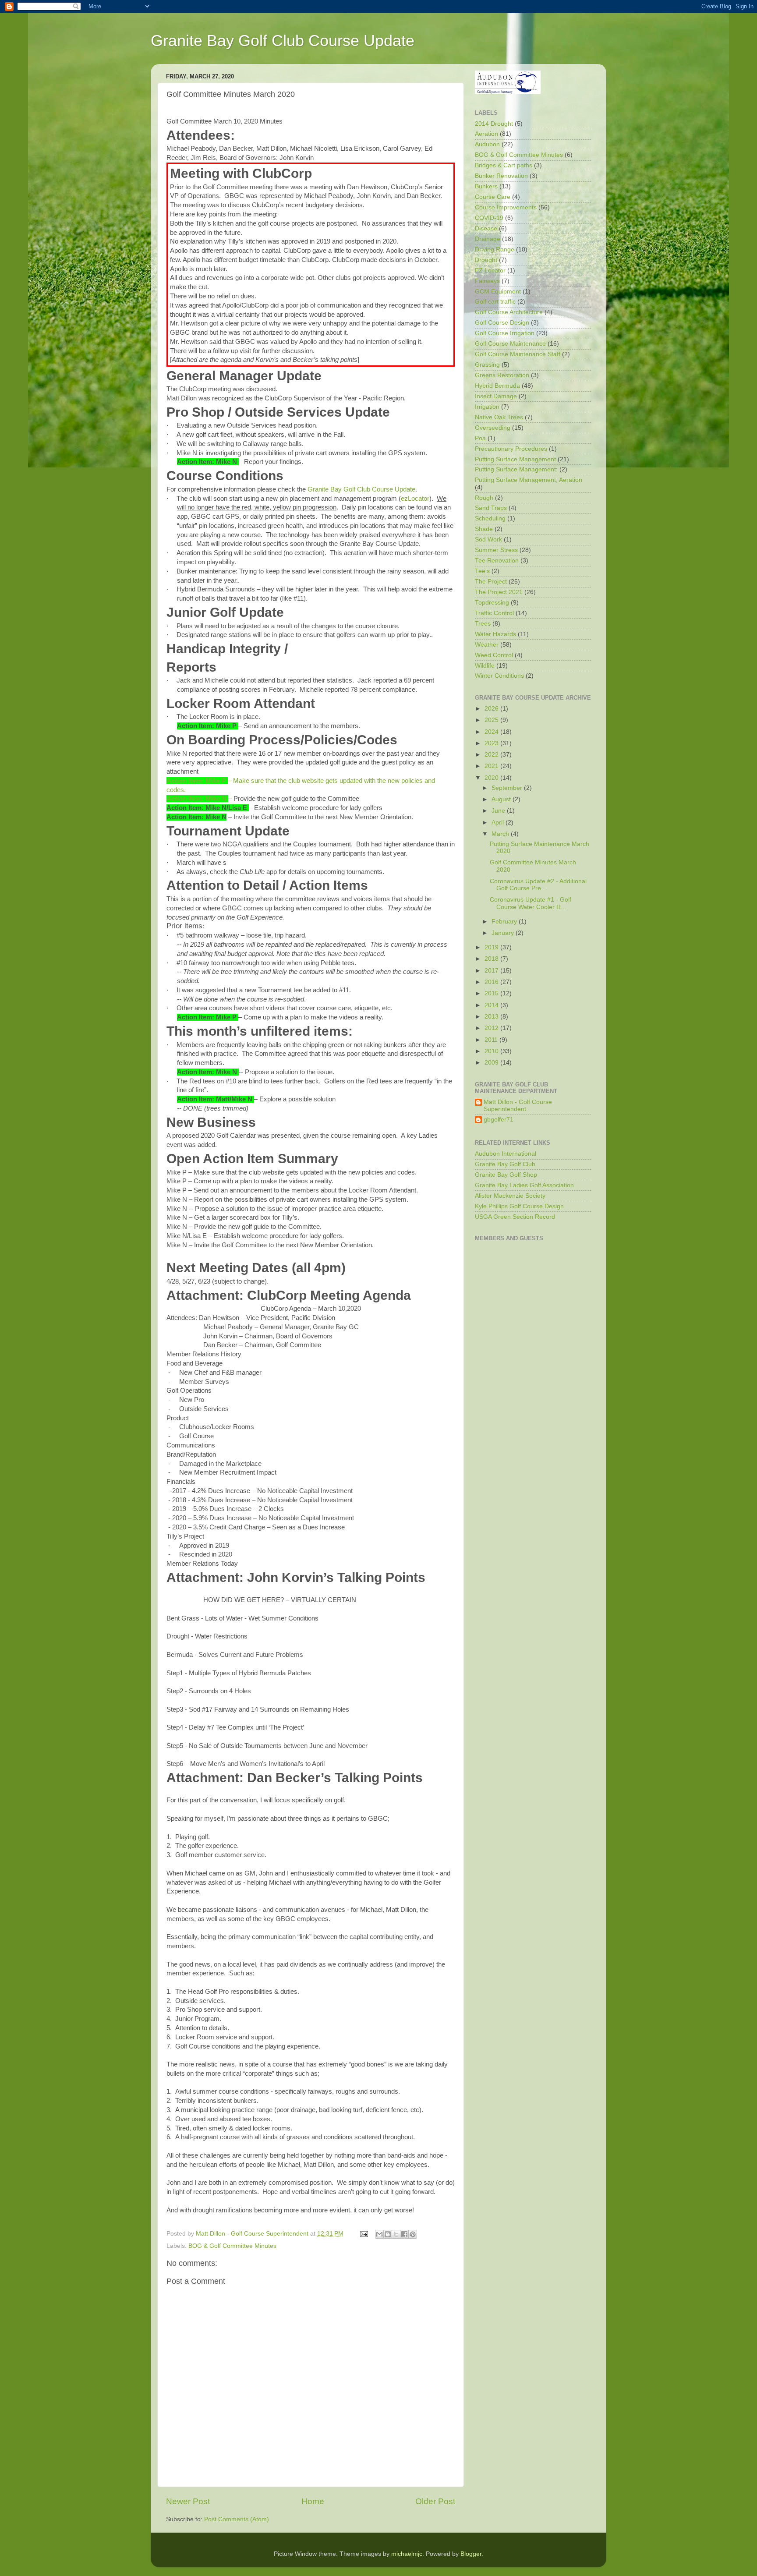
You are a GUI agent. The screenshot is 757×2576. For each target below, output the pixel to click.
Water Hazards (495, 634)
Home (313, 2501)
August (502, 799)
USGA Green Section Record (515, 1217)
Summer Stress (496, 550)
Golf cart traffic (495, 302)
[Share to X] (396, 2234)
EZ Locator (490, 271)
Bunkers (486, 186)
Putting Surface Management (515, 459)
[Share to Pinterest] (413, 2234)
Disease (486, 228)
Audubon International (506, 1154)
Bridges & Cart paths (504, 165)
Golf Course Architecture (509, 312)
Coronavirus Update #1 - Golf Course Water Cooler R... (531, 903)
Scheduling (490, 518)
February (505, 922)
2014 (492, 1005)
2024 (492, 732)
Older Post (435, 2501)
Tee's (482, 571)
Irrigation (487, 407)
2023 (492, 743)
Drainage (488, 239)
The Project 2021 (499, 592)
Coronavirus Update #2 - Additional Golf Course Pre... (538, 885)
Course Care (493, 197)
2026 (492, 709)
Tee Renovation (497, 561)
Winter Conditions (499, 676)
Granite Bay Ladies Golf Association (524, 1185)
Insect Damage (496, 396)
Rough (484, 498)
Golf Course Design (502, 323)
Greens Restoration (502, 375)
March (501, 834)
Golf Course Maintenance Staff (518, 354)
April (499, 823)
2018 (492, 959)
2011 (492, 1040)
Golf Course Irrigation (505, 333)
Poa (480, 438)
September (508, 788)
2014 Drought (494, 124)
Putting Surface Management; (516, 469)
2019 (492, 947)
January (504, 933)
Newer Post (188, 2501)
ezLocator (415, 499)
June (499, 811)
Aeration (486, 134)
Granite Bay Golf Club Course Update (283, 41)
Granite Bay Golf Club (505, 1164)
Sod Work (488, 540)
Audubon (487, 144)
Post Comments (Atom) (237, 2519)
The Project (491, 582)
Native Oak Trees (499, 417)
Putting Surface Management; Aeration (529, 480)
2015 (492, 993)
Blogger (471, 2554)
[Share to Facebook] (404, 2234)
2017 (492, 971)
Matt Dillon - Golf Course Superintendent (518, 1106)
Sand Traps (491, 508)
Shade (484, 529)
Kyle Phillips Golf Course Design (519, 1206)
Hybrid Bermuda (497, 386)
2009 (492, 1063)
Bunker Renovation (501, 176)
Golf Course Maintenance (510, 344)
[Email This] (379, 2234)
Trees (483, 624)
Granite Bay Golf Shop (506, 1175)
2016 (492, 982)
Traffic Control (494, 613)
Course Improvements (506, 207)
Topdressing (492, 603)
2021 (492, 766)
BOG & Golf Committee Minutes (232, 2246)
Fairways (487, 281)
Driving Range (495, 249)
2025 (492, 720)
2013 (492, 1017)
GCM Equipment (498, 292)
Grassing (487, 365)
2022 (492, 755)
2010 (492, 1051)
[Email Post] (363, 2234)
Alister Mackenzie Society (510, 1196)
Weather (487, 645)
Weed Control (494, 655)
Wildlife (485, 666)
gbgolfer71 (499, 1120)
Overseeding (493, 428)
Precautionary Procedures (511, 449)
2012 (492, 1028)
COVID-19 (489, 218)
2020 (492, 778)
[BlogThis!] (388, 2234)
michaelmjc (407, 2554)
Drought (486, 260)
